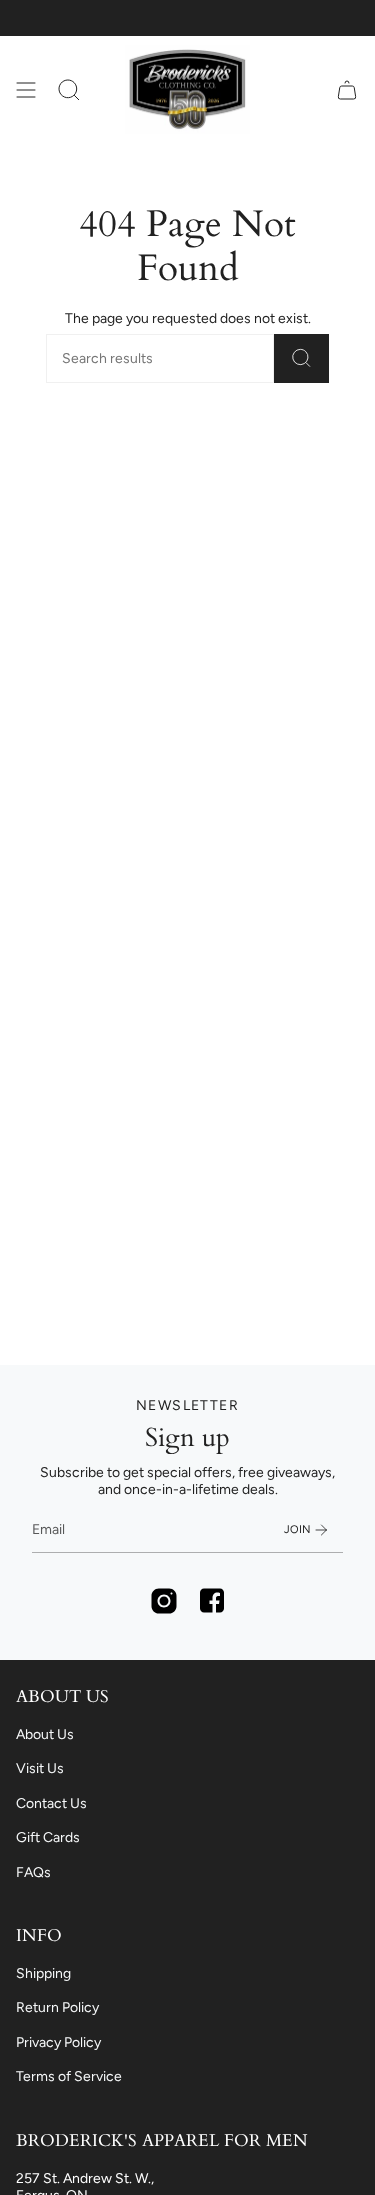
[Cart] (347, 89)
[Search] (301, 358)
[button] (69, 89)
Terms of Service (69, 2076)
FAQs (33, 1872)
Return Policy (57, 2007)
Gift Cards (48, 1837)
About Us (45, 1734)
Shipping (43, 1973)
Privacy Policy (58, 2042)
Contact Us (51, 1803)
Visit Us (40, 1768)
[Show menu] (26, 89)
